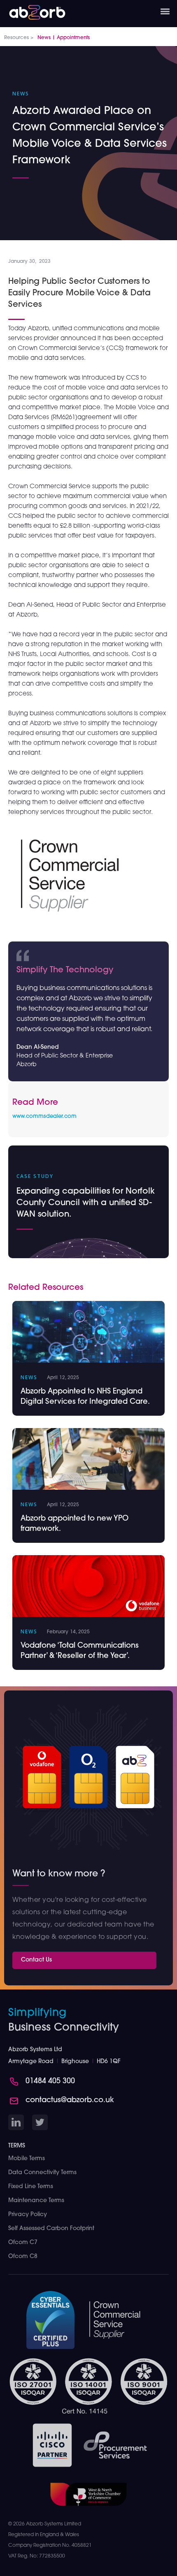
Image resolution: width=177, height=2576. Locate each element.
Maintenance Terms (36, 2201)
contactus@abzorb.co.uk (70, 2101)
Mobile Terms (27, 2159)
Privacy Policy (28, 2215)
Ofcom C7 (23, 2243)
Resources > (19, 38)
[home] (33, 10)
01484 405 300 (50, 2082)
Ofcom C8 (23, 2257)
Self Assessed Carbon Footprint (51, 2229)
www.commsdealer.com (44, 1116)
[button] (165, 12)
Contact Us (36, 1960)
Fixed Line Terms (31, 2187)
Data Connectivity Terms (42, 2173)
